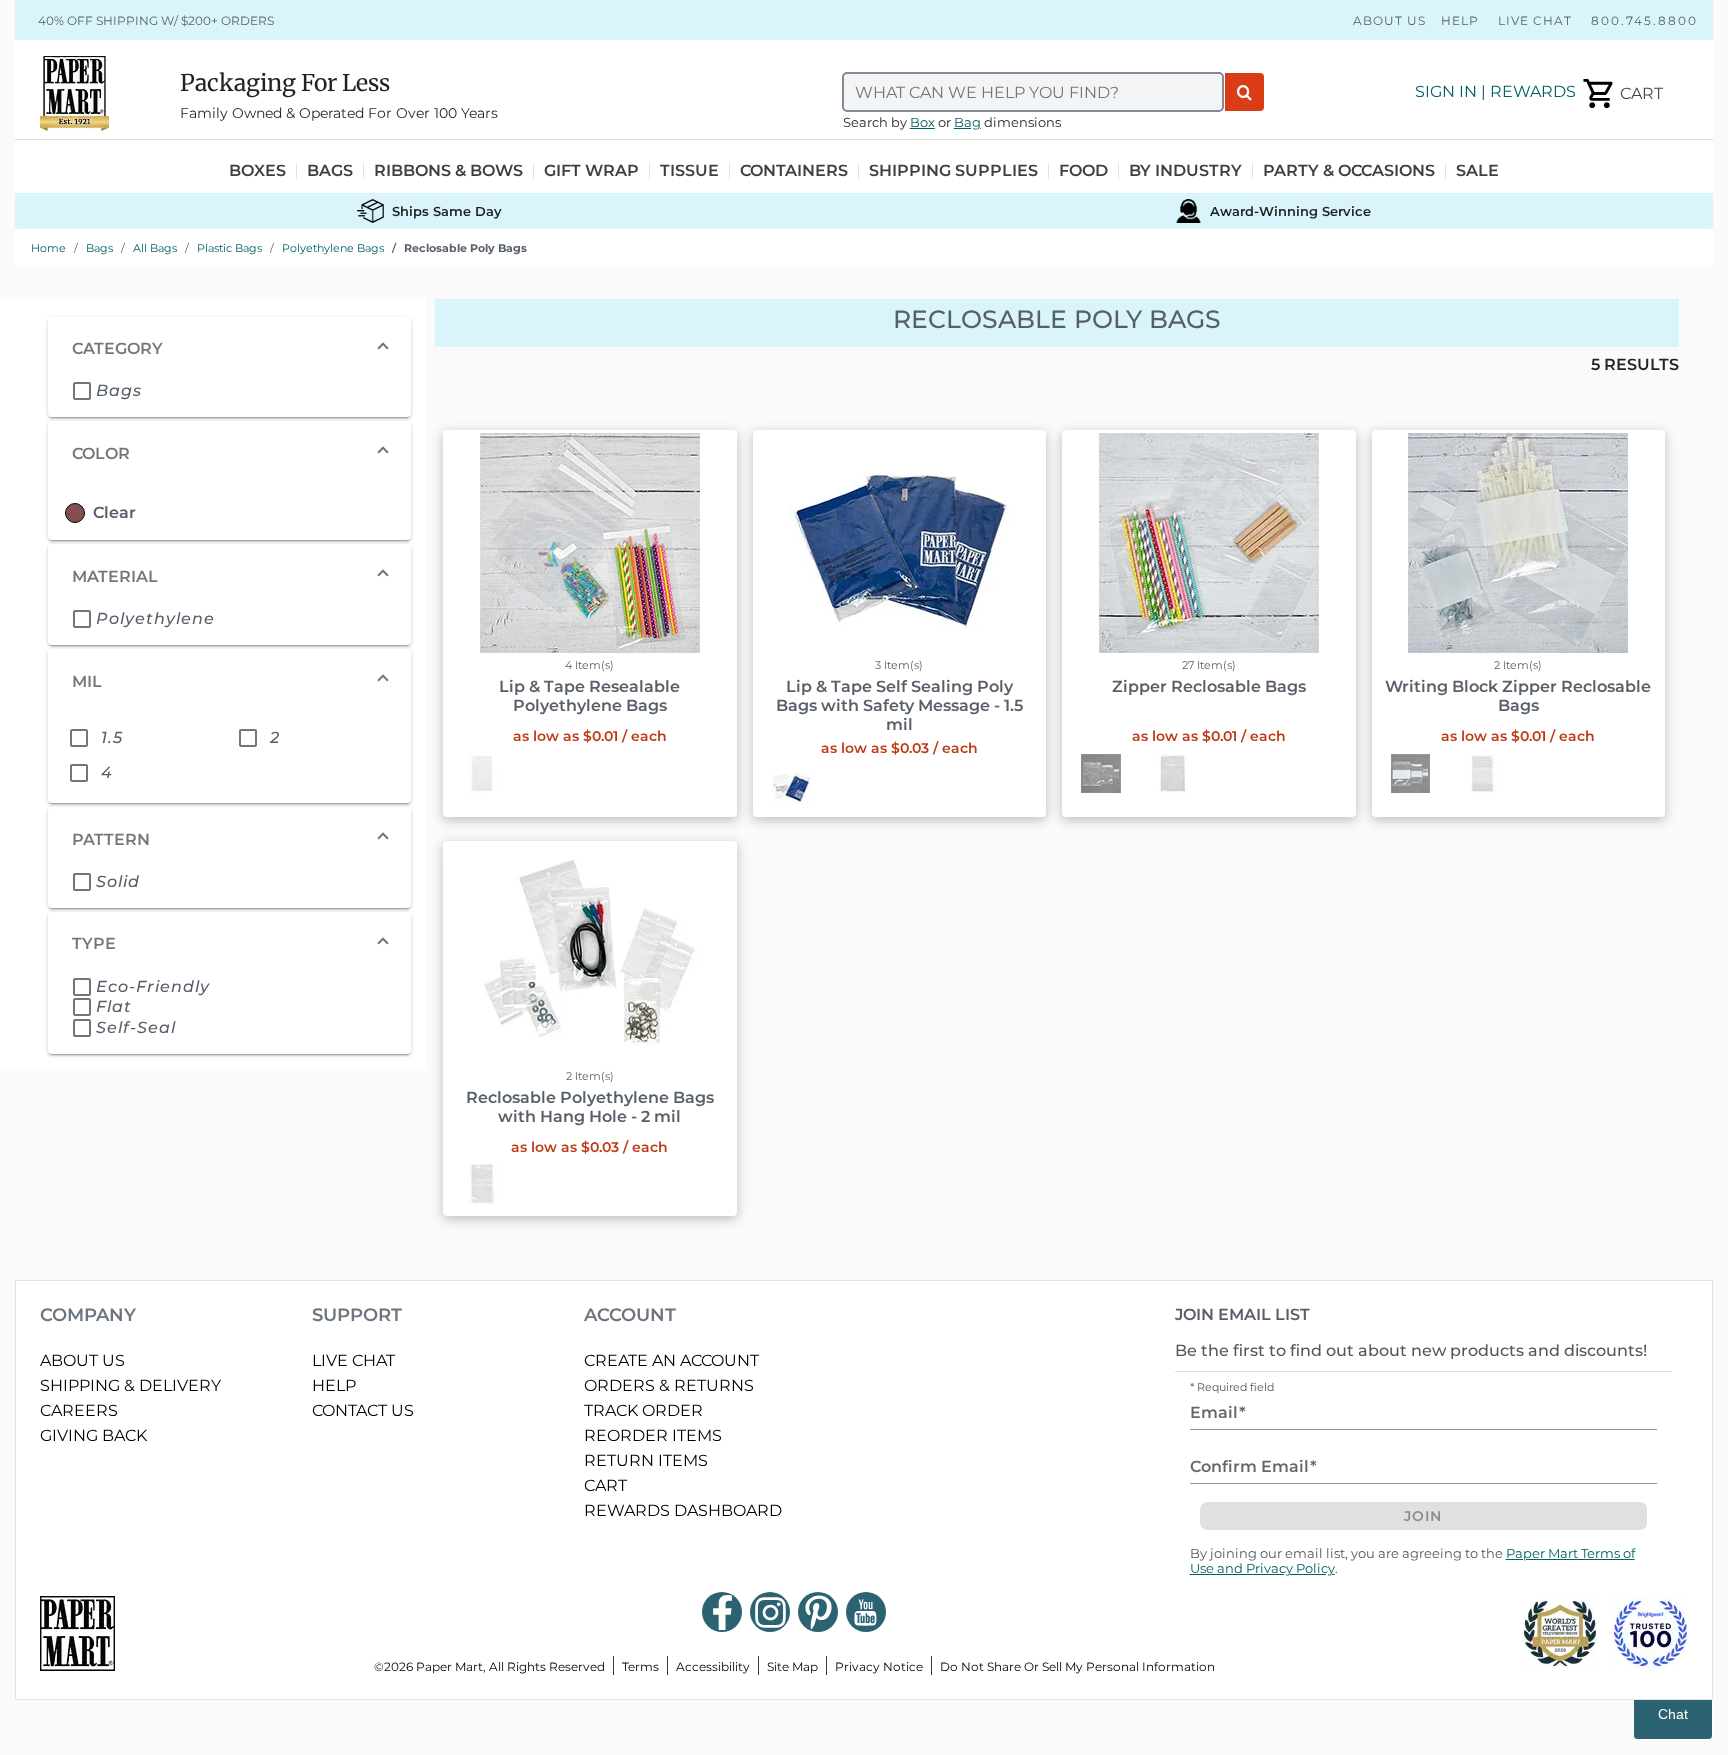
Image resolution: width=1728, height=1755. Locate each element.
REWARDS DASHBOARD (683, 1510)
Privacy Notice (879, 1666)
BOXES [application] (257, 171)
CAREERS (79, 1410)
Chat (1673, 1714)
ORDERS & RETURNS (669, 1385)
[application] (1621, 94)
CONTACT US (363, 1410)
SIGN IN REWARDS (1495, 91)
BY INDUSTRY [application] (1185, 171)
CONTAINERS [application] (794, 171)
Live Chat (1535, 20)
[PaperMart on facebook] (722, 1612)
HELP (334, 1385)
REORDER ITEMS (653, 1435)
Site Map (792, 1666)
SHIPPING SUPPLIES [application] (953, 171)
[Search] (1244, 92)
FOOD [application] (1083, 171)
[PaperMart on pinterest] (818, 1612)
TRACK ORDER (643, 1410)
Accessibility (713, 1666)
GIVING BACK (93, 1435)
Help (1460, 20)
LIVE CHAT (353, 1360)
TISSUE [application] (689, 171)
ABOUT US (82, 1360)
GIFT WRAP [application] (591, 171)
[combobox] (1033, 92)
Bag (967, 122)
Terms (640, 1666)
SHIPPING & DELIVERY (130, 1385)
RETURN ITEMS (646, 1460)
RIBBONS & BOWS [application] (448, 171)
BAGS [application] (330, 171)
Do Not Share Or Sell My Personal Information (1077, 1666)
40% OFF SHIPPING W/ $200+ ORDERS (156, 20)
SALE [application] (1477, 171)
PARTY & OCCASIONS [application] (1349, 171)
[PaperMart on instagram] (770, 1612)
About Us (1389, 20)
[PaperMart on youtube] (866, 1612)
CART (605, 1485)
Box (922, 122)
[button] (229, 349)
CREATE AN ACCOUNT (671, 1360)
